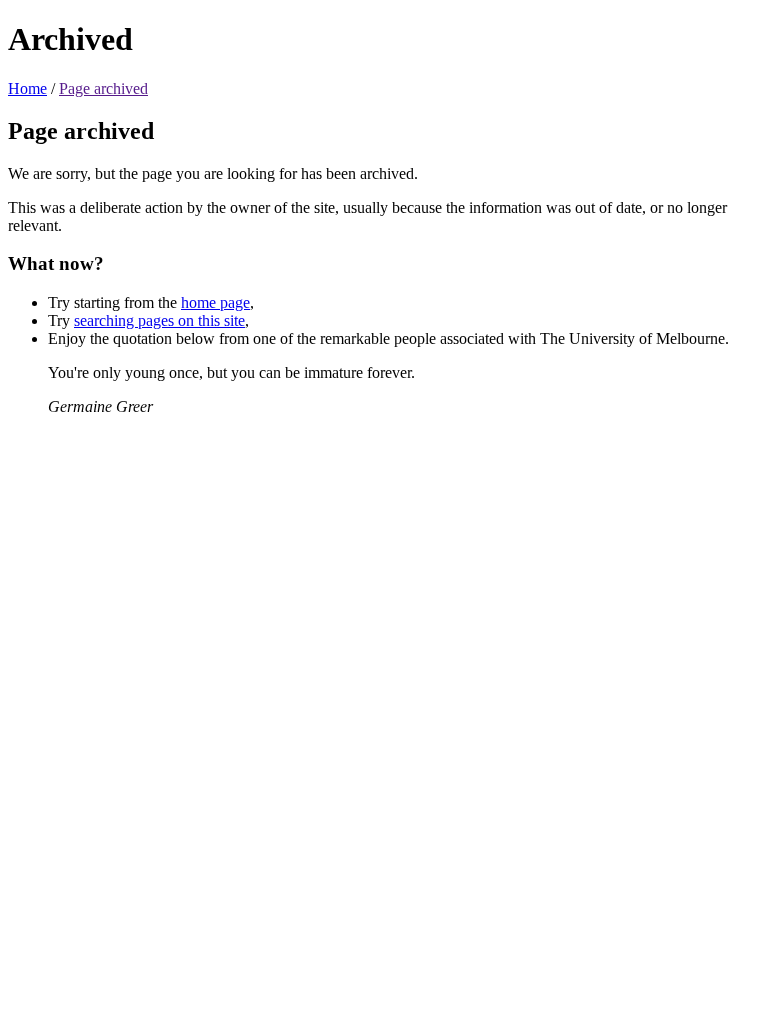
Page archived (103, 88)
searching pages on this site (159, 320)
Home (27, 88)
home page (215, 302)
